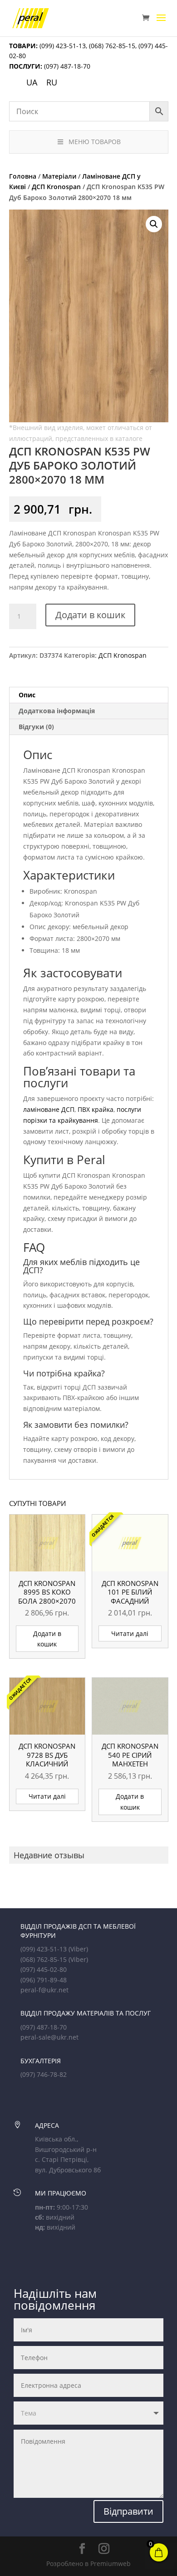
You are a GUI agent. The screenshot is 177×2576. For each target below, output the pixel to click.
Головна (23, 176)
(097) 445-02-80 (44, 1969)
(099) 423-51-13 (62, 46)
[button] (154, 224)
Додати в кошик (90, 615)
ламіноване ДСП (49, 1109)
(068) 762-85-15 (112, 46)
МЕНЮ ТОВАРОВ (95, 142)
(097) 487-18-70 (66, 66)
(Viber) (78, 1949)
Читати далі (130, 1633)
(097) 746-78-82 (44, 2074)
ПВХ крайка (96, 1109)
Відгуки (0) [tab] (36, 727)
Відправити (128, 2511)
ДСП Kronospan (56, 187)
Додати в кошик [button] (47, 1639)
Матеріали (59, 176)
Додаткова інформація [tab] (57, 711)
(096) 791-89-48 (44, 1980)
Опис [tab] (27, 695)
